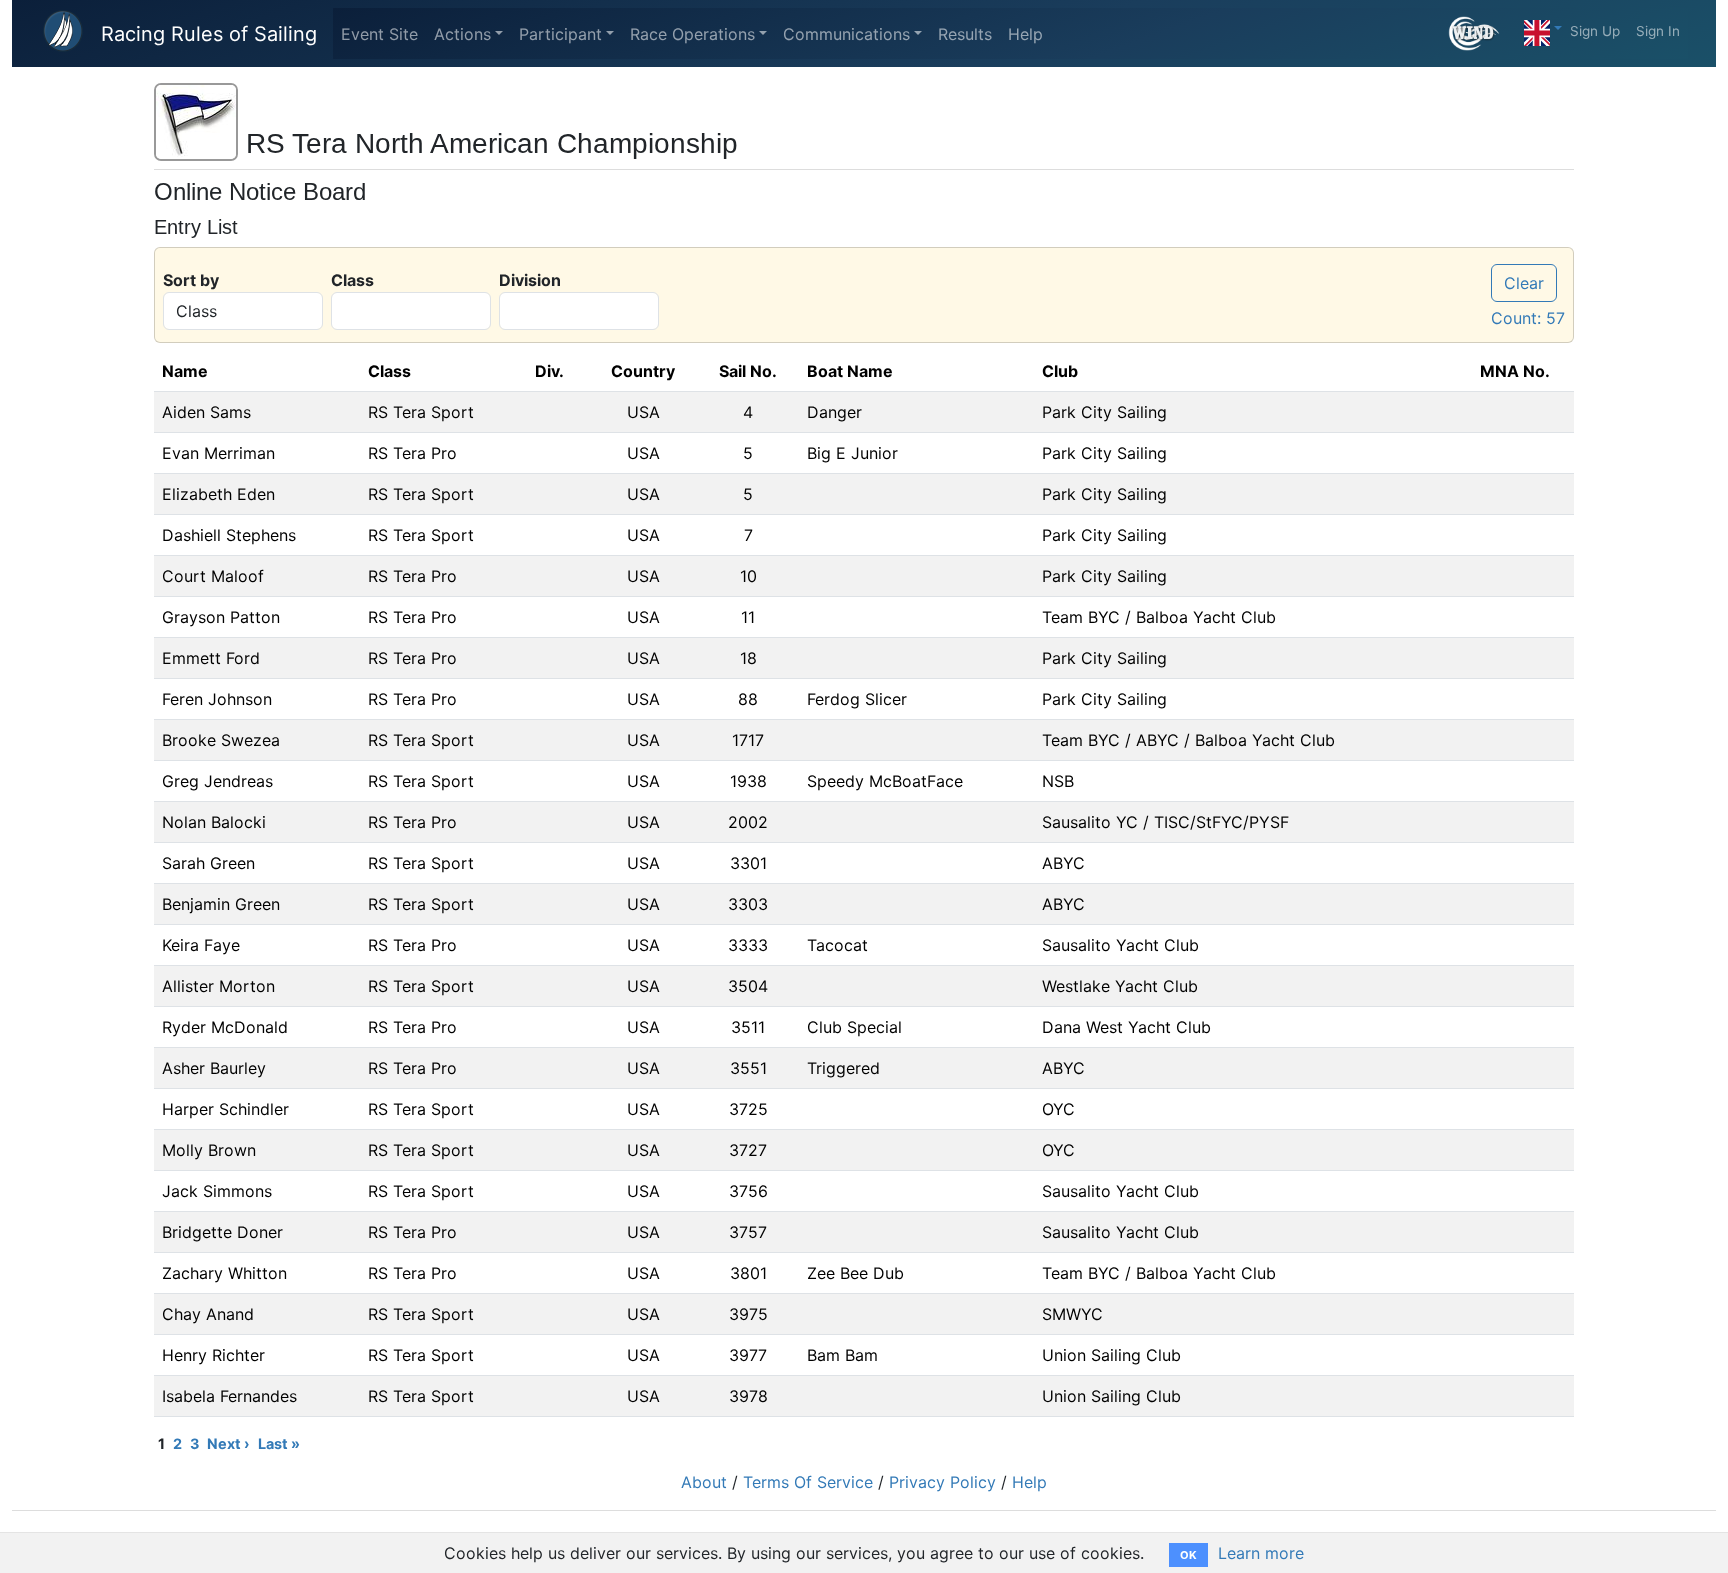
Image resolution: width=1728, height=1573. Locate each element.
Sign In (1658, 31)
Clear (1524, 283)
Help (1025, 34)
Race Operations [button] (692, 34)
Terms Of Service (808, 1482)
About (704, 1482)
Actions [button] (462, 34)
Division (530, 280)
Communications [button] (846, 34)
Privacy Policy (942, 1482)
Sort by (191, 280)
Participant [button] (560, 34)
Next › (228, 1443)
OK (1188, 1555)
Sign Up (1595, 31)
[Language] (1543, 28)
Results (965, 34)
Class (352, 280)
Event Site (379, 34)
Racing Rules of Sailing (209, 34)
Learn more (1261, 1553)
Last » (279, 1443)
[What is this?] (1482, 33)
